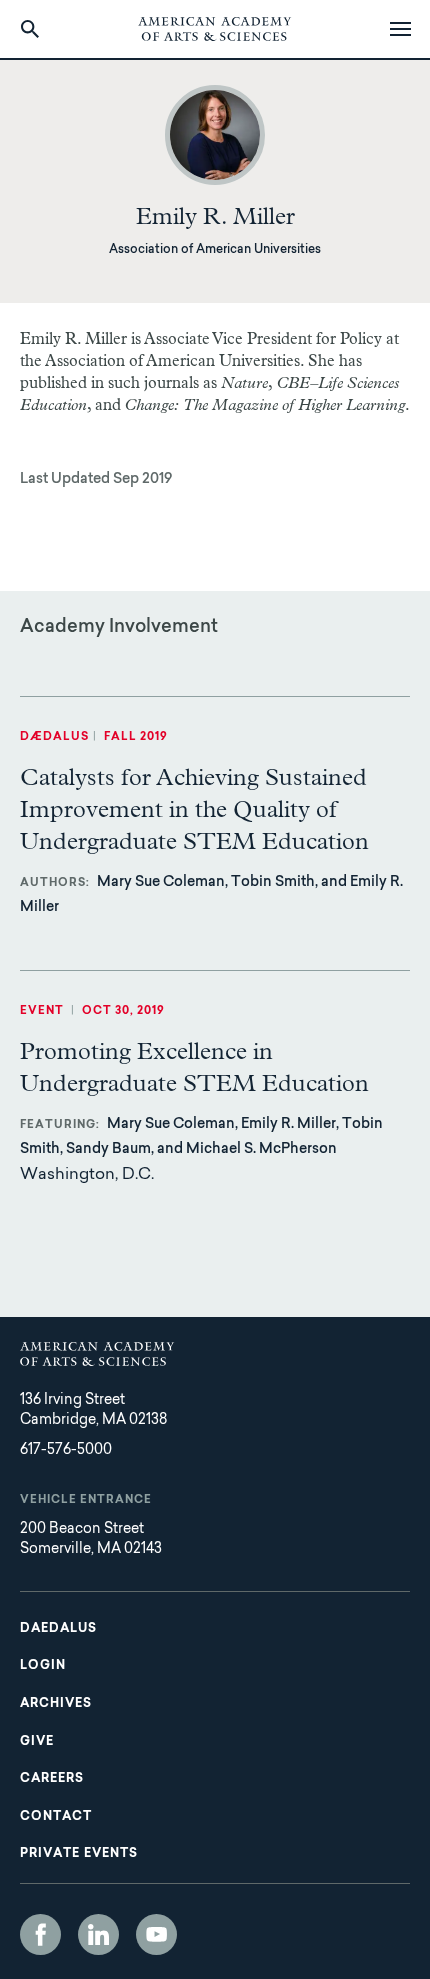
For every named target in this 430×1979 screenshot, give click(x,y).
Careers (52, 1779)
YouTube (156, 1934)
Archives (56, 1704)
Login (43, 1666)
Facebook (40, 1934)
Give (37, 1742)
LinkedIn (98, 1934)
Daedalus (58, 1629)
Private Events (79, 1854)
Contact (56, 1817)
